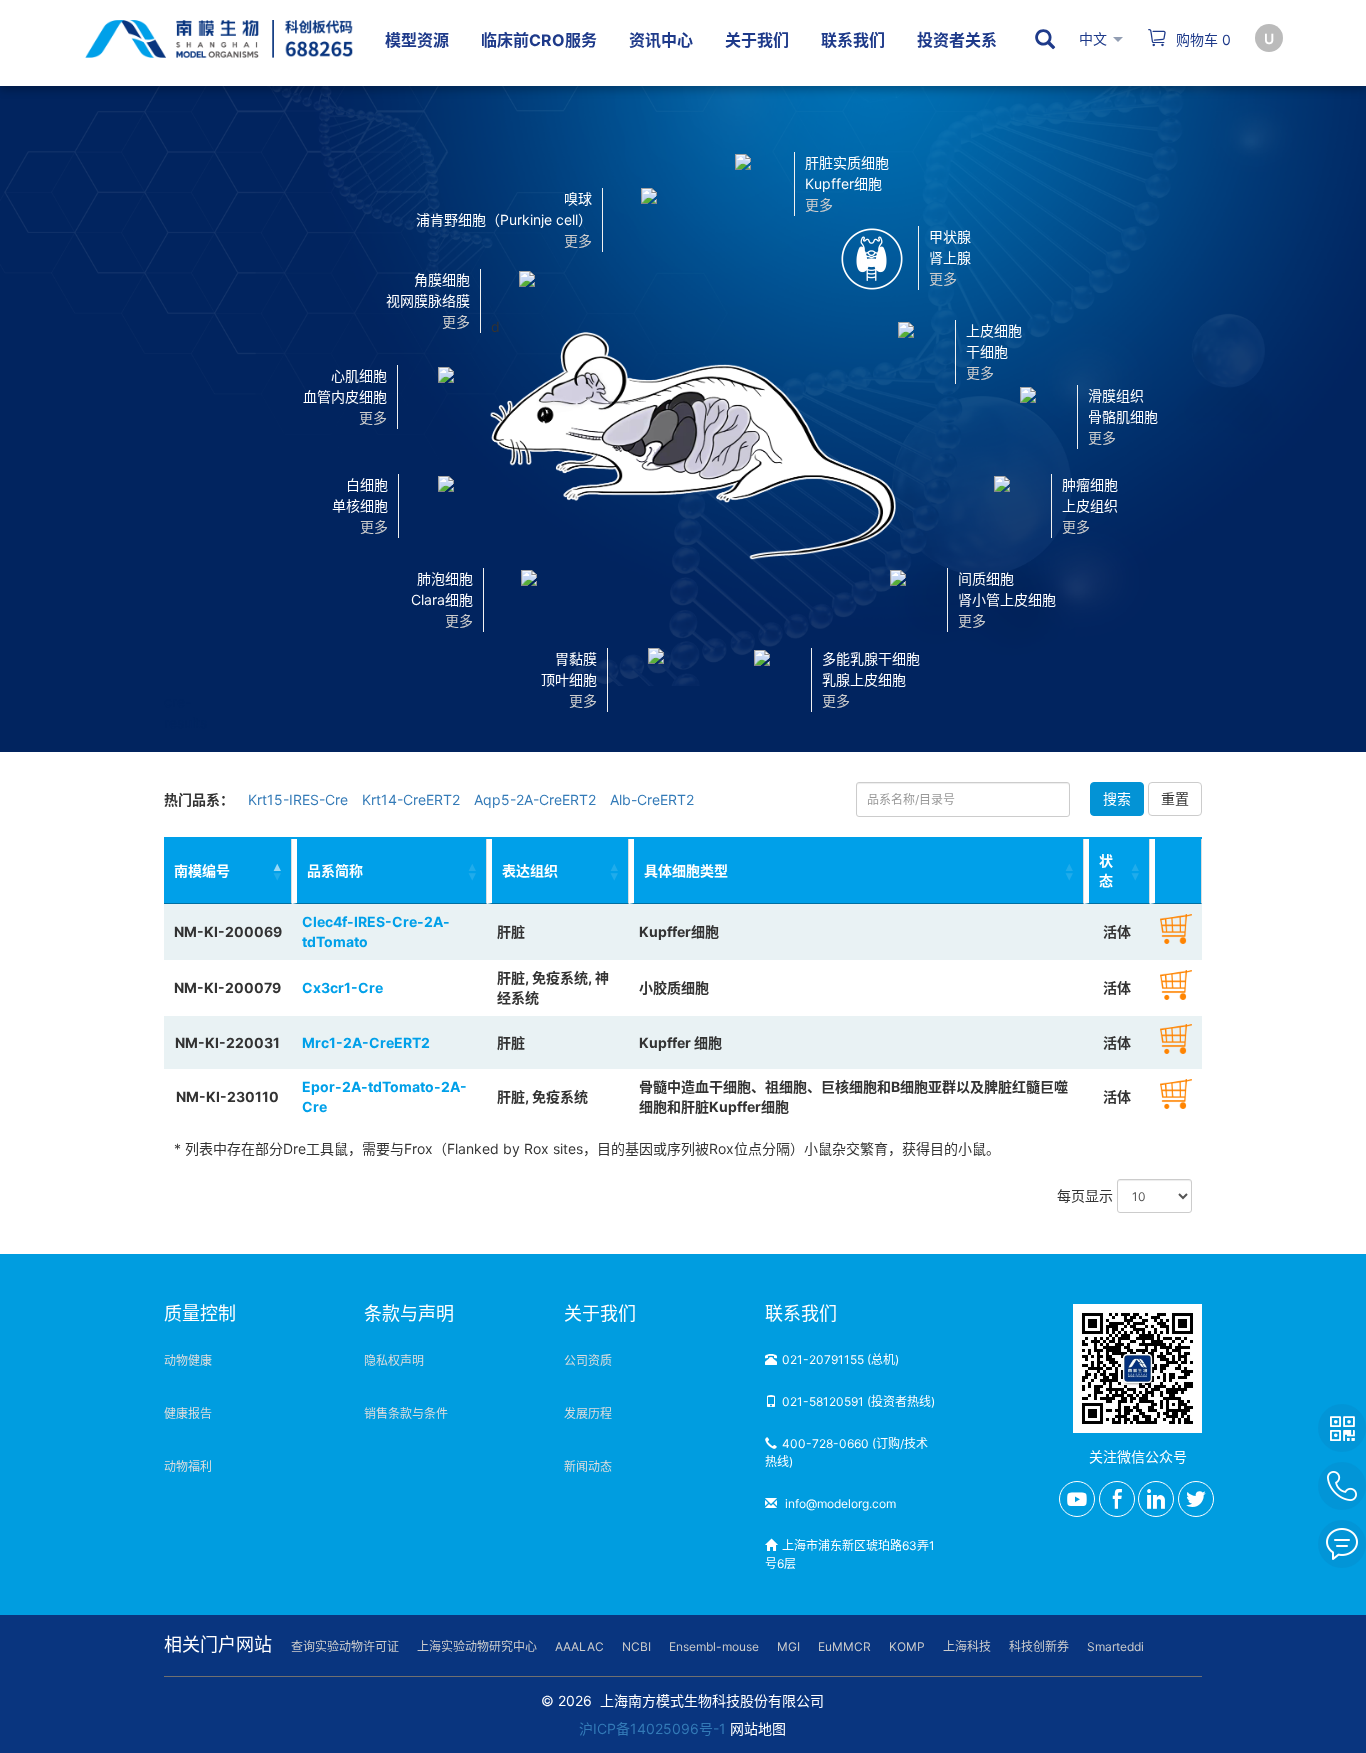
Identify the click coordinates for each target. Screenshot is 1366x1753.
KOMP (907, 1646)
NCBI (636, 1646)
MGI (788, 1646)
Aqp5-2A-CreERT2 (535, 799)
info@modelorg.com (839, 1503)
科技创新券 (1039, 1646)
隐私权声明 (394, 1360)
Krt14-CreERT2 (411, 799)
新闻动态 (588, 1466)
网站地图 (758, 1728)
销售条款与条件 (406, 1413)
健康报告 (188, 1413)
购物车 (1201, 39)
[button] (656, 678)
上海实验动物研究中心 (477, 1646)
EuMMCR (844, 1646)
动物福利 (188, 1466)
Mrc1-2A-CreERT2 (366, 1042)
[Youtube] (1077, 1499)
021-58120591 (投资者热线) (858, 1401)
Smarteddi (1115, 1646)
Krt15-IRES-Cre (298, 799)
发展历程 (588, 1413)
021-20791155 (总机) (840, 1359)
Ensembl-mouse (714, 1646)
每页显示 (1087, 1195)
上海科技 (967, 1646)
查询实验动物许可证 (345, 1646)
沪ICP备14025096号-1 (652, 1728)
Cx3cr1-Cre (342, 987)
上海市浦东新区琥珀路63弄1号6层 (850, 1554)
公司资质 (588, 1360)
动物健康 (188, 1360)
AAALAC (579, 1646)
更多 (583, 700)
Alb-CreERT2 (652, 799)
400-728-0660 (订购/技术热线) (846, 1452)
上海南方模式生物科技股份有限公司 (712, 1700)
